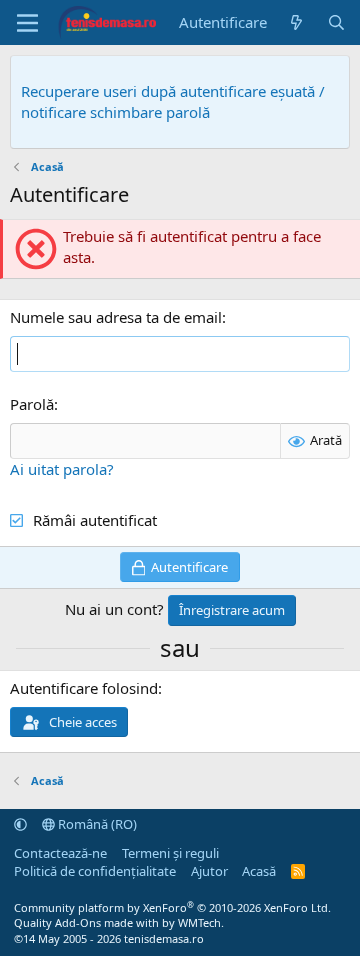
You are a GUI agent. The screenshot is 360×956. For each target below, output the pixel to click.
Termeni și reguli (170, 853)
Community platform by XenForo (172, 907)
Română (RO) (96, 824)
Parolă (32, 404)
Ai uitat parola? (62, 469)
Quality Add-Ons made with (88, 922)
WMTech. (201, 922)
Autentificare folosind (84, 688)
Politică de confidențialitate (95, 871)
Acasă (259, 871)
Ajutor (209, 871)
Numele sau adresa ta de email (116, 317)
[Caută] (336, 22)
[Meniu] (27, 23)
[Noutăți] (296, 22)
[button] (20, 824)
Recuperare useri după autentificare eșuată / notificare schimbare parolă (173, 101)
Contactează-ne (60, 853)
